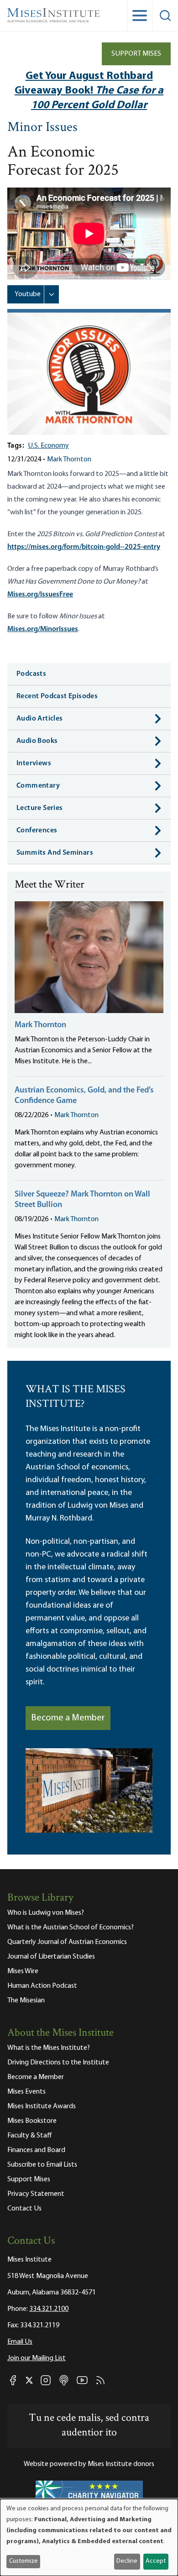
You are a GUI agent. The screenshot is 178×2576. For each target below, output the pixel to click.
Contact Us (24, 2209)
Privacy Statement (36, 2194)
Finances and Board (36, 2150)
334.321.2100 (49, 2309)
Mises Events (26, 2092)
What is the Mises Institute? (49, 2048)
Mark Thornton (69, 460)
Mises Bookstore (32, 2121)
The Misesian (26, 2001)
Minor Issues (42, 128)
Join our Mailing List (37, 2358)
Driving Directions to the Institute (58, 2063)
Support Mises (136, 54)
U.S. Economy (48, 446)
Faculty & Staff (30, 2136)
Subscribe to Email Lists (42, 2165)
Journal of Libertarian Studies (51, 1957)
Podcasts (31, 674)
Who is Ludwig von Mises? (46, 1913)
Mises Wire (23, 1971)
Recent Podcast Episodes (57, 696)
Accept (156, 2561)
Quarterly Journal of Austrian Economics (67, 1942)
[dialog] (89, 2537)
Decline (127, 2561)
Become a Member (68, 1718)
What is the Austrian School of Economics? (71, 1928)
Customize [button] (24, 2561)
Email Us (20, 2342)
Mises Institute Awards (42, 2106)
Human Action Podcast (42, 1986)
